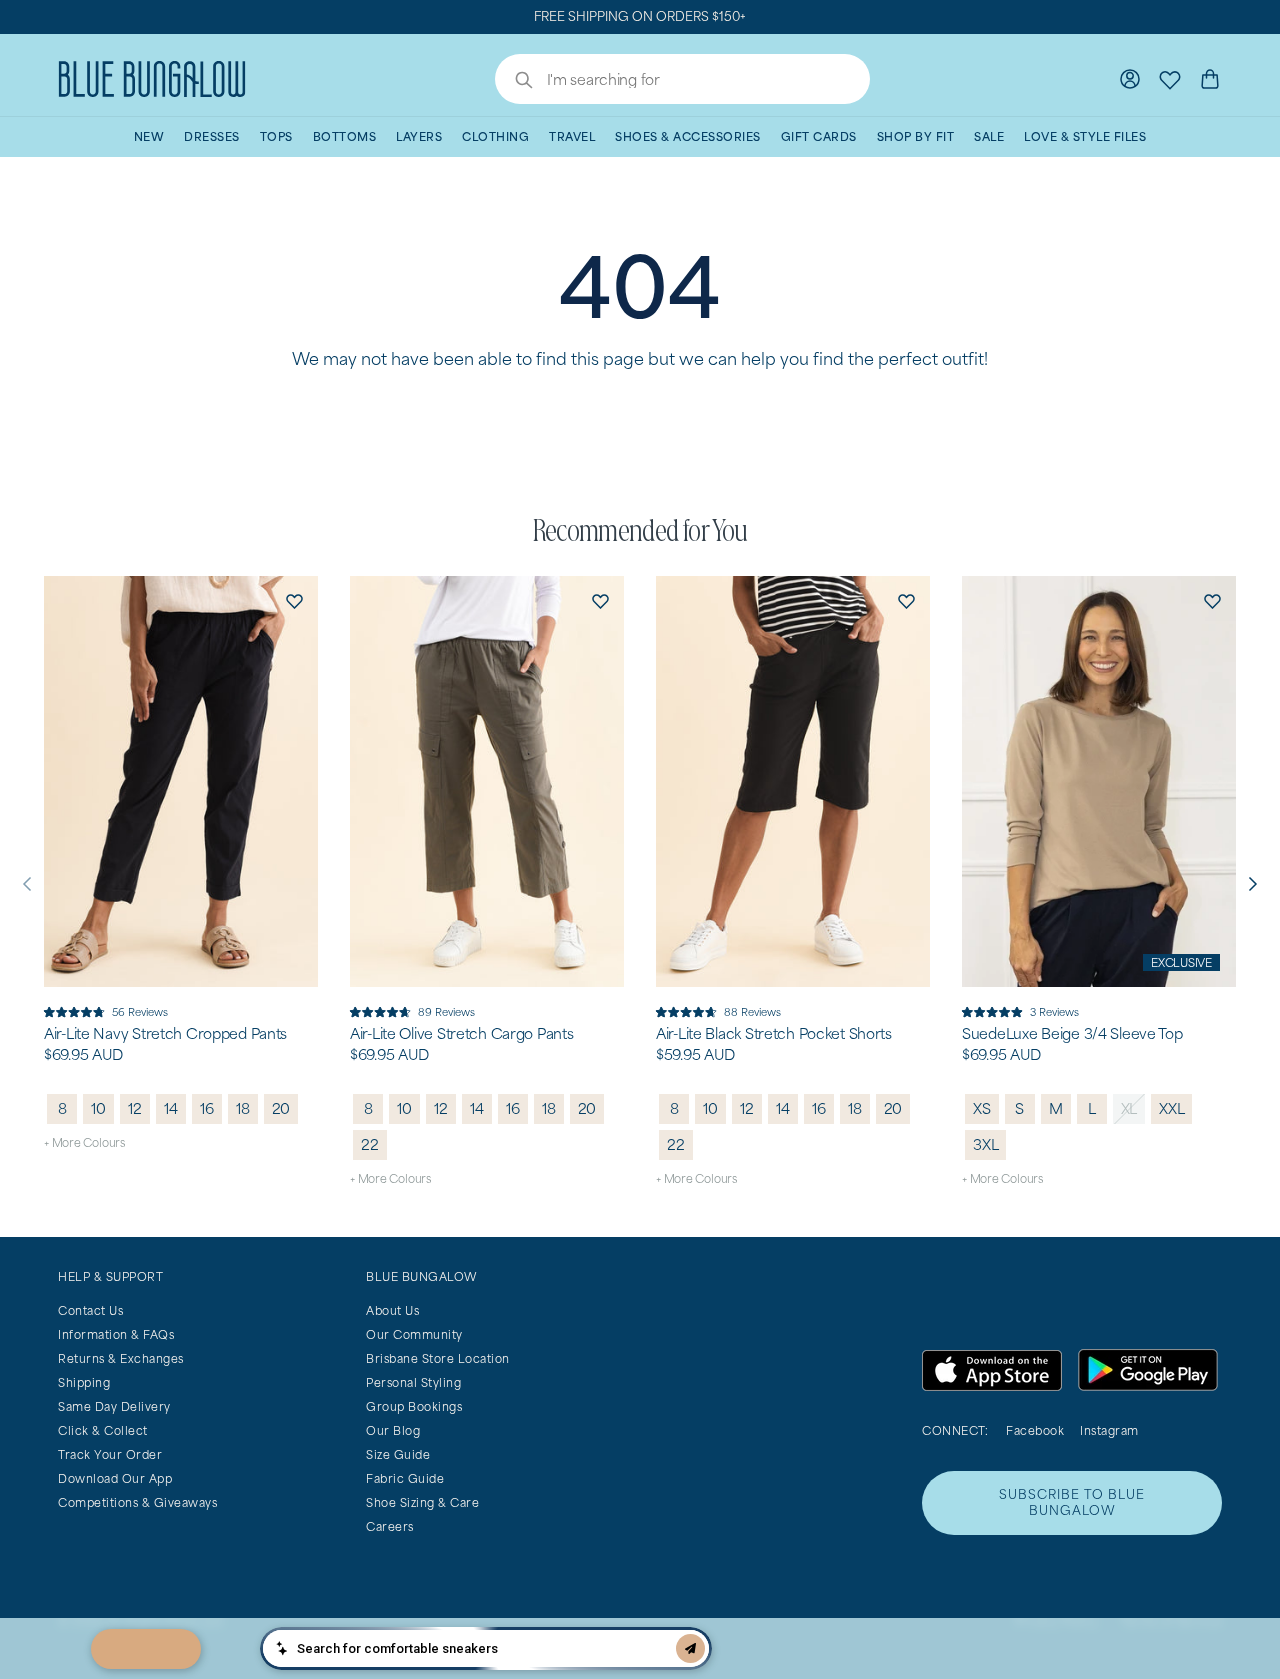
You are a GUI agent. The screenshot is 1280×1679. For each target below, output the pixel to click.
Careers (390, 1526)
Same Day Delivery (114, 1406)
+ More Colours (84, 1142)
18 (243, 1108)
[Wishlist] (1170, 79)
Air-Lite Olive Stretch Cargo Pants (461, 1034)
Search (514, 82)
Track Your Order (110, 1454)
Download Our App (115, 1478)
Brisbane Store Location (438, 1358)
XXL (1171, 1108)
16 (207, 1108)
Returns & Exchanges (121, 1358)
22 (370, 1144)
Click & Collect (103, 1430)
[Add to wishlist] (294, 600)
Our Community (414, 1334)
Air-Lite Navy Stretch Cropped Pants (165, 1034)
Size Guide (398, 1454)
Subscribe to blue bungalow (1072, 1502)
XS (982, 1108)
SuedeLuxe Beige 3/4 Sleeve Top (1072, 1034)
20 (281, 1108)
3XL (985, 1144)
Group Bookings (414, 1406)
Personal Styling (413, 1382)
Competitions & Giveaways (137, 1502)
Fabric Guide (405, 1478)
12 (135, 1108)
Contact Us (90, 1310)
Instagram (1109, 1430)
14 (171, 1108)
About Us (392, 1310)
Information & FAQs (116, 1334)
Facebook (1035, 1430)
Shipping (84, 1382)
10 (98, 1108)
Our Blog (393, 1430)
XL (1129, 1108)
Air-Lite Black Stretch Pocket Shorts (774, 1034)
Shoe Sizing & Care (422, 1502)
